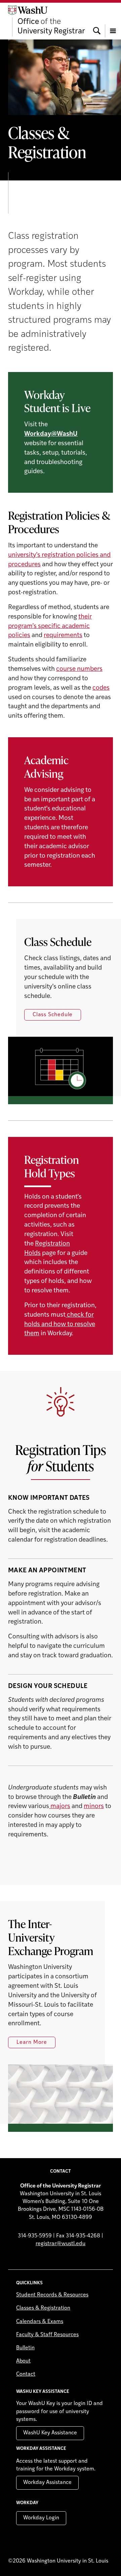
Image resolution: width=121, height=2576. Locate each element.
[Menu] (113, 21)
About (23, 2361)
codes (101, 688)
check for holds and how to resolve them (60, 1325)
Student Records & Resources (52, 2295)
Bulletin (25, 2348)
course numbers (79, 669)
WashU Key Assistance (50, 2433)
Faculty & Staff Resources (47, 2335)
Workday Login (41, 2518)
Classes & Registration (43, 2308)
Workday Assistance (47, 2483)
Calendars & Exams (40, 2322)
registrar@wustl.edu (61, 2244)
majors (60, 1807)
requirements (63, 636)
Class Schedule (53, 1015)
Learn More (32, 2042)
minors (94, 1807)
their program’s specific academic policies (50, 626)
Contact (26, 2374)
